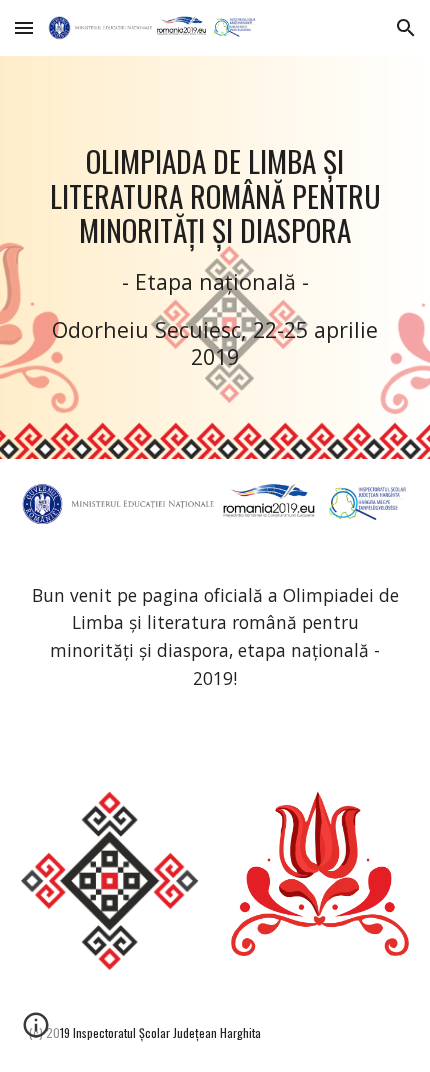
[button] (24, 27)
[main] (215, 257)
